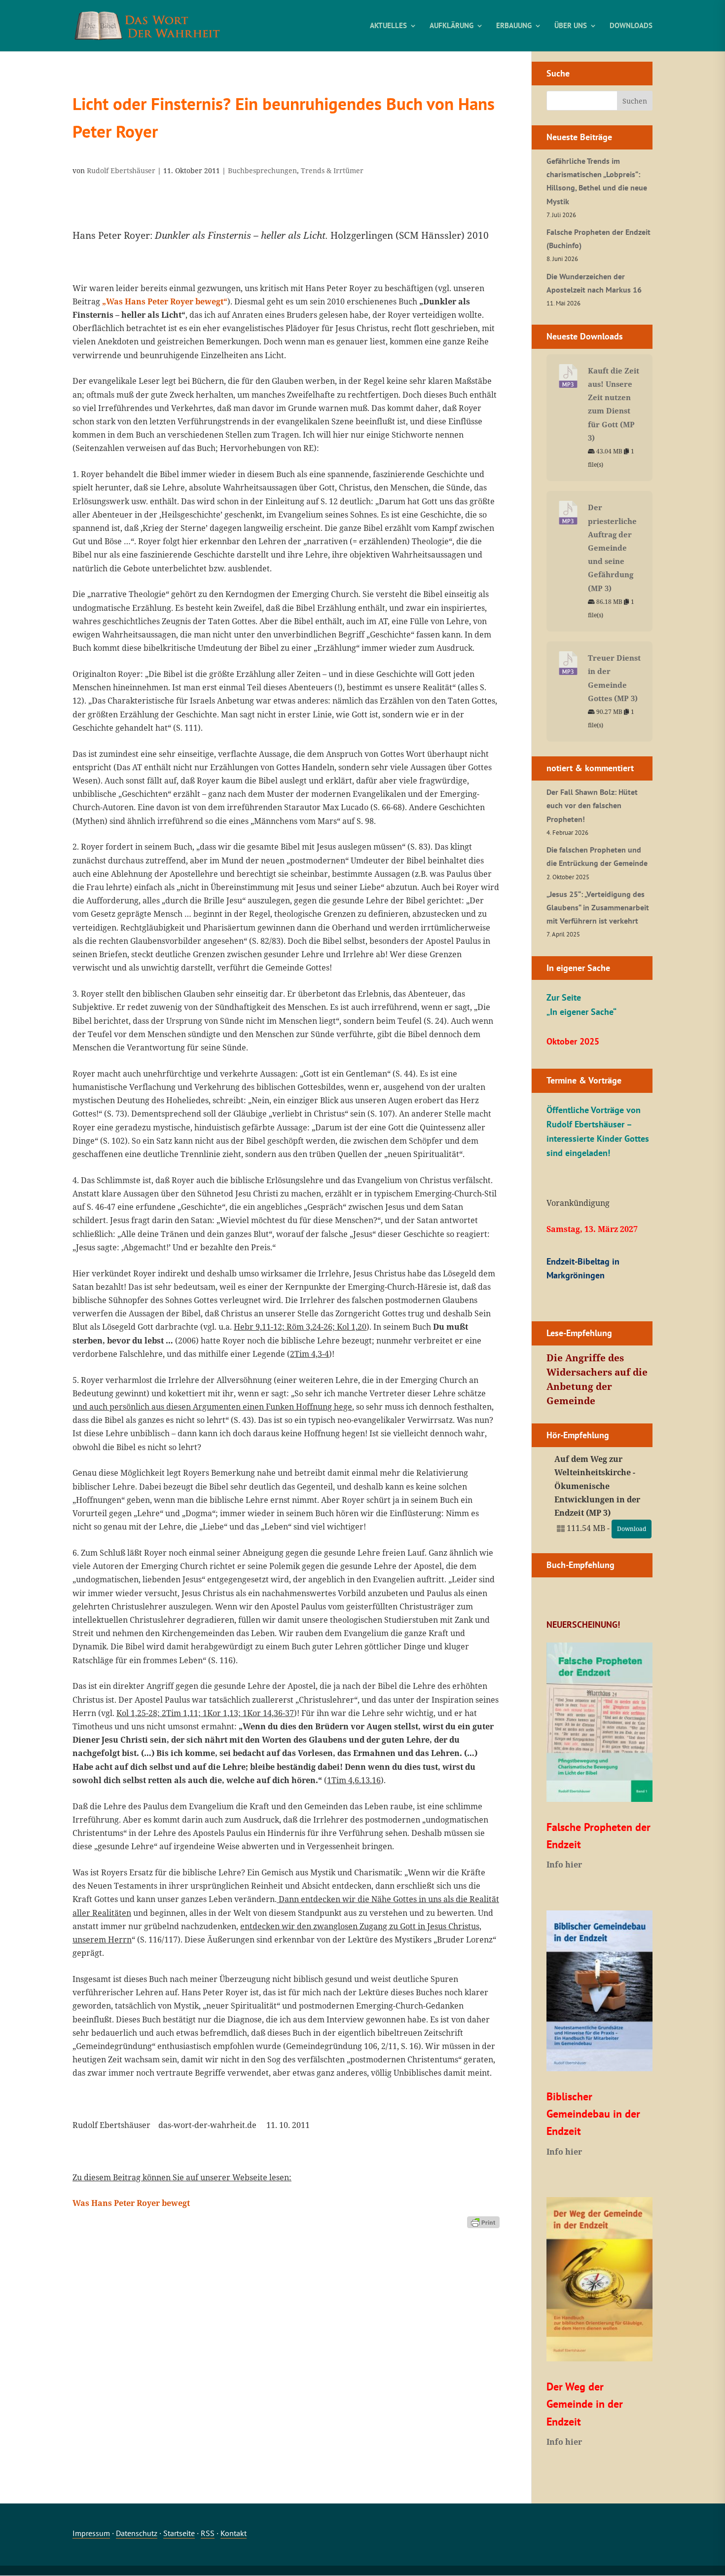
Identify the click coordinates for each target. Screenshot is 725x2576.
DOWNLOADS (631, 26)
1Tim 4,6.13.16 (354, 1780)
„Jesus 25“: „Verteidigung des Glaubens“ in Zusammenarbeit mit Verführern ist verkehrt (598, 907)
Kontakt (234, 2533)
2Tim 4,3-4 (309, 1354)
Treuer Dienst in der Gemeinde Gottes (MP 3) (614, 678)
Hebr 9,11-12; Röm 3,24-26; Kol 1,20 (300, 1327)
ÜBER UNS (571, 26)
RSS (208, 2533)
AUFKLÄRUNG (452, 26)
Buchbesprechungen (262, 170)
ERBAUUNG (514, 26)
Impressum (91, 2533)
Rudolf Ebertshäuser (121, 170)
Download (632, 1529)
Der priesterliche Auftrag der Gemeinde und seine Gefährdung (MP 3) (612, 547)
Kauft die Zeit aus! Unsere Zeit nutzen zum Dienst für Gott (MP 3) (614, 404)
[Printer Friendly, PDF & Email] (483, 2221)
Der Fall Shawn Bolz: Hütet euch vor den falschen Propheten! (592, 805)
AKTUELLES (388, 26)
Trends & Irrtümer (332, 170)
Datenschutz (137, 2533)
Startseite (179, 2533)
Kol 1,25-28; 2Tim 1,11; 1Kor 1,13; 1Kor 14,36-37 (205, 1713)
